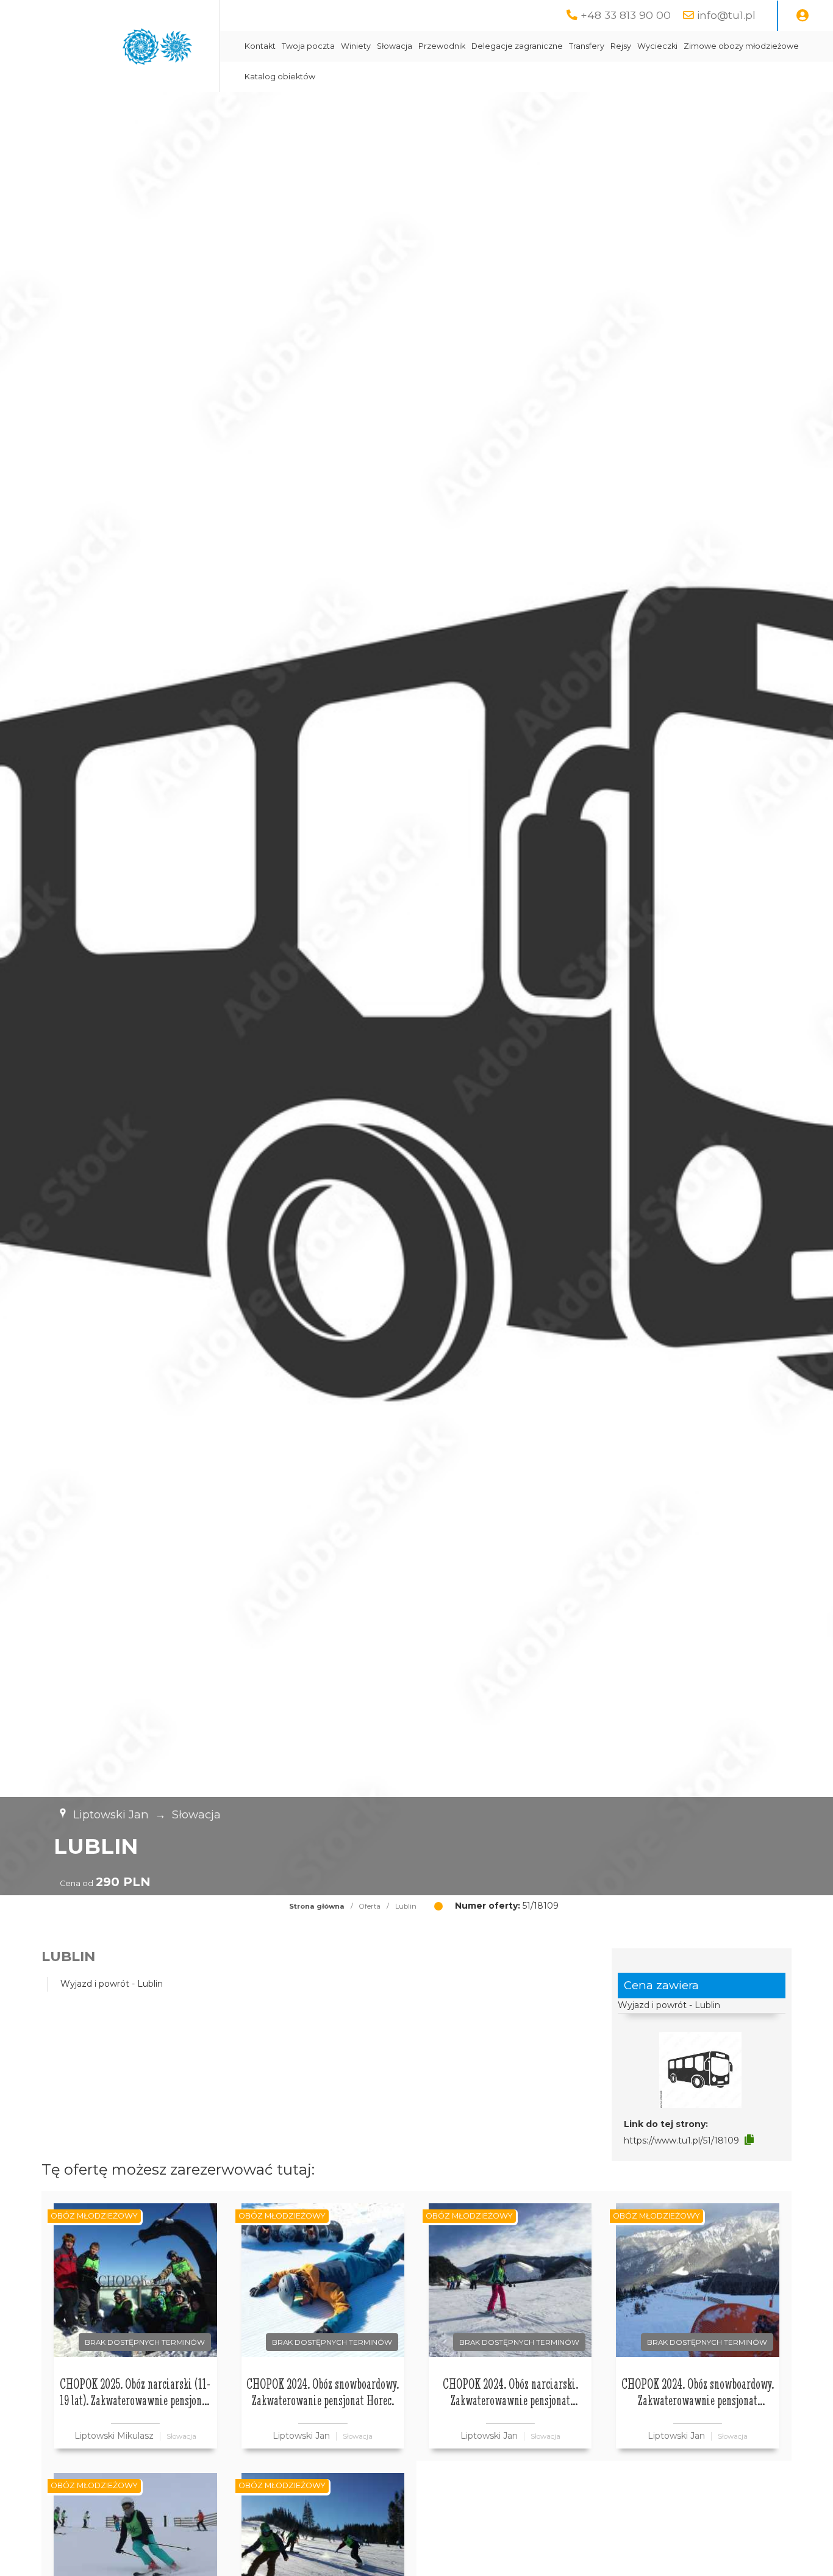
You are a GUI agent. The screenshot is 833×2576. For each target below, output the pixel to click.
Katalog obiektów (280, 77)
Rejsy (621, 46)
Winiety (356, 46)
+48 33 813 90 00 (626, 15)
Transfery (587, 46)
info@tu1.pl (726, 15)
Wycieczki (657, 46)
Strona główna (317, 1906)
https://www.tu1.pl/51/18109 (681, 2140)
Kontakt (260, 46)
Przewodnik (442, 46)
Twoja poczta (308, 46)
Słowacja (395, 46)
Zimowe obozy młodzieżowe (741, 46)
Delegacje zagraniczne (517, 46)
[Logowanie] (803, 16)
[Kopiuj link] (749, 2140)
